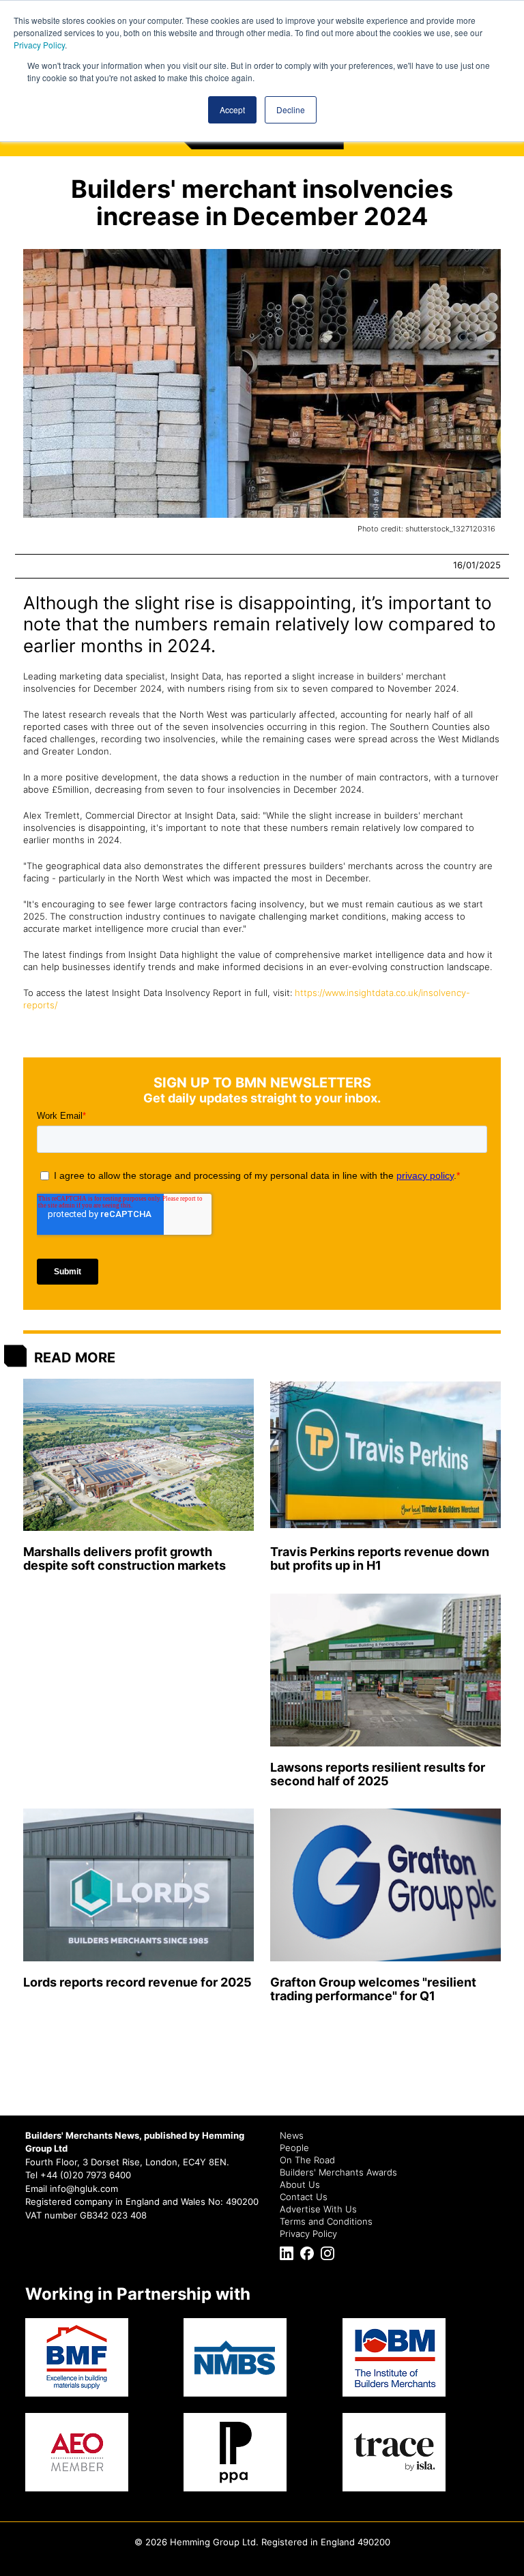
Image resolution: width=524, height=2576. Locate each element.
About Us (300, 2184)
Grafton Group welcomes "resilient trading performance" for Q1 (373, 1989)
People (294, 2148)
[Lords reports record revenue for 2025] (139, 1885)
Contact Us (304, 2197)
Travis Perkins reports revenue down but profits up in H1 (380, 1558)
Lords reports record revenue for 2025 (137, 1982)
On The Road (307, 2160)
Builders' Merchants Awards (338, 2172)
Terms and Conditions (326, 2221)
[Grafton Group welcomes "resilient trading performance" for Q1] (385, 1885)
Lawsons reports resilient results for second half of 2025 (378, 1774)
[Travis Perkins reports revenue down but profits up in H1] (385, 1455)
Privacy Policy (39, 45)
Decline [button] (291, 109)
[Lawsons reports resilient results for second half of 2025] (385, 1670)
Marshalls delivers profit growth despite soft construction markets (125, 1558)
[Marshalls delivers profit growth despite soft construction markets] (139, 1455)
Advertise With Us (318, 2209)
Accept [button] (232, 109)
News (292, 2135)
